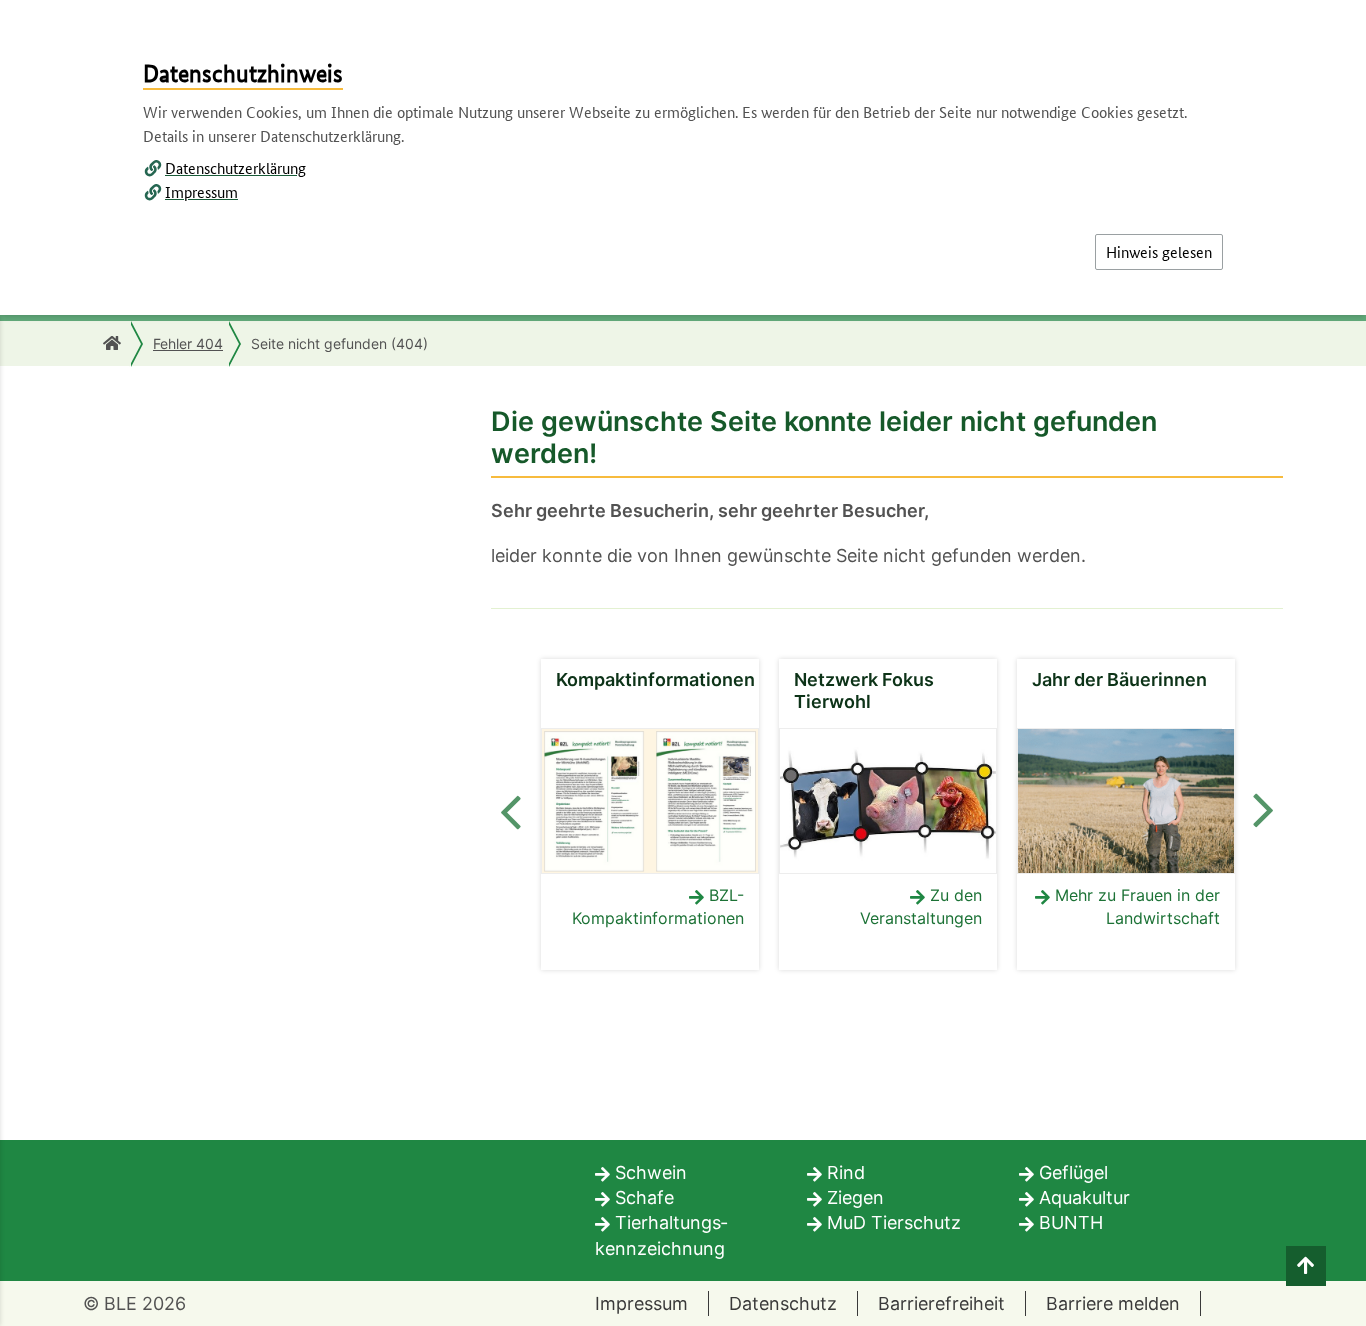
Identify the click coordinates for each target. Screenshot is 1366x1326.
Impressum (201, 191)
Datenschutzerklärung (235, 167)
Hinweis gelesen (1159, 251)
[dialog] (683, 663)
